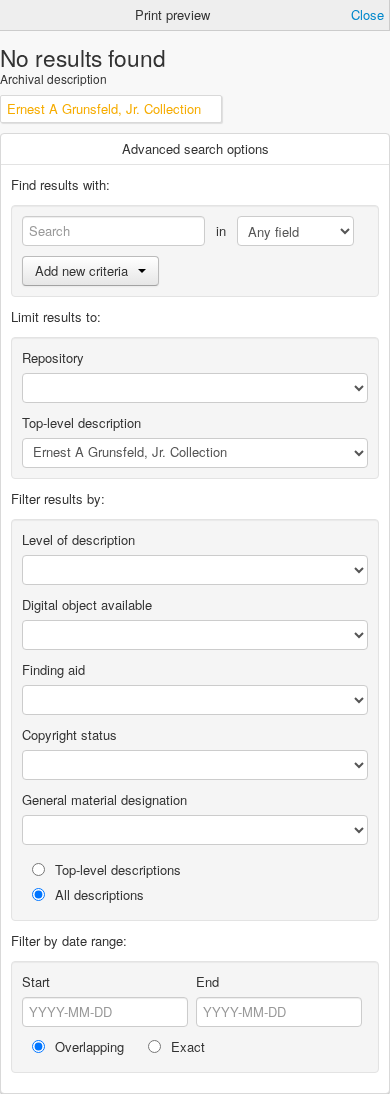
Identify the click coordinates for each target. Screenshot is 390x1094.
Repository (53, 357)
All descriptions (97, 894)
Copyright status (69, 734)
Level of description (78, 539)
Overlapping (87, 1046)
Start (36, 981)
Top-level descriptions (116, 869)
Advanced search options (195, 148)
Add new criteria (81, 270)
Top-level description (81, 422)
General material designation (104, 799)
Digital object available (87, 604)
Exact (186, 1046)
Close (367, 14)
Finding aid (53, 669)
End (207, 981)
